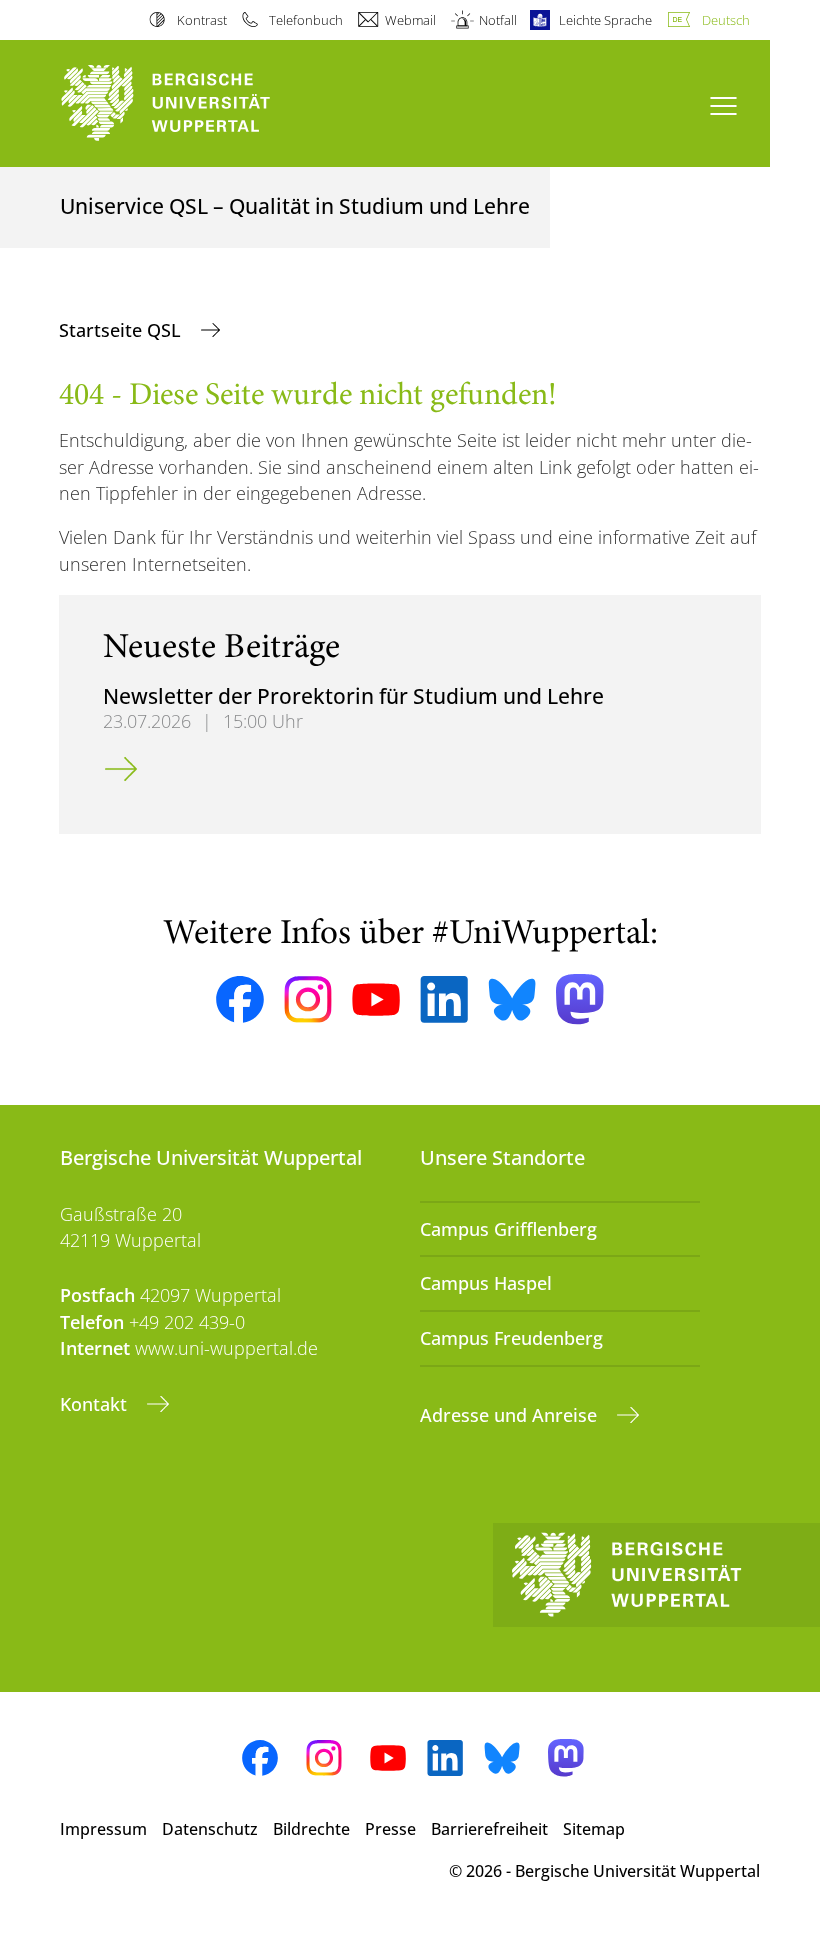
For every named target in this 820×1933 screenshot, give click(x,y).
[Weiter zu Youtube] (376, 1000)
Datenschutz (210, 1829)
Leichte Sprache (605, 20)
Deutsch (726, 20)
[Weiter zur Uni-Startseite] (200, 103)
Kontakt (96, 1404)
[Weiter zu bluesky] (512, 999)
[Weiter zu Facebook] (240, 1000)
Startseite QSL (122, 330)
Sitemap (594, 1829)
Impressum (103, 1829)
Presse (390, 1829)
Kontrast (201, 20)
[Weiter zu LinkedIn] (444, 999)
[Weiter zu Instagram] (308, 1000)
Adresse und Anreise (511, 1415)
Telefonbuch (306, 20)
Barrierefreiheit (489, 1829)
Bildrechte (311, 1829)
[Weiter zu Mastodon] (580, 999)
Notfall (497, 20)
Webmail (410, 20)
